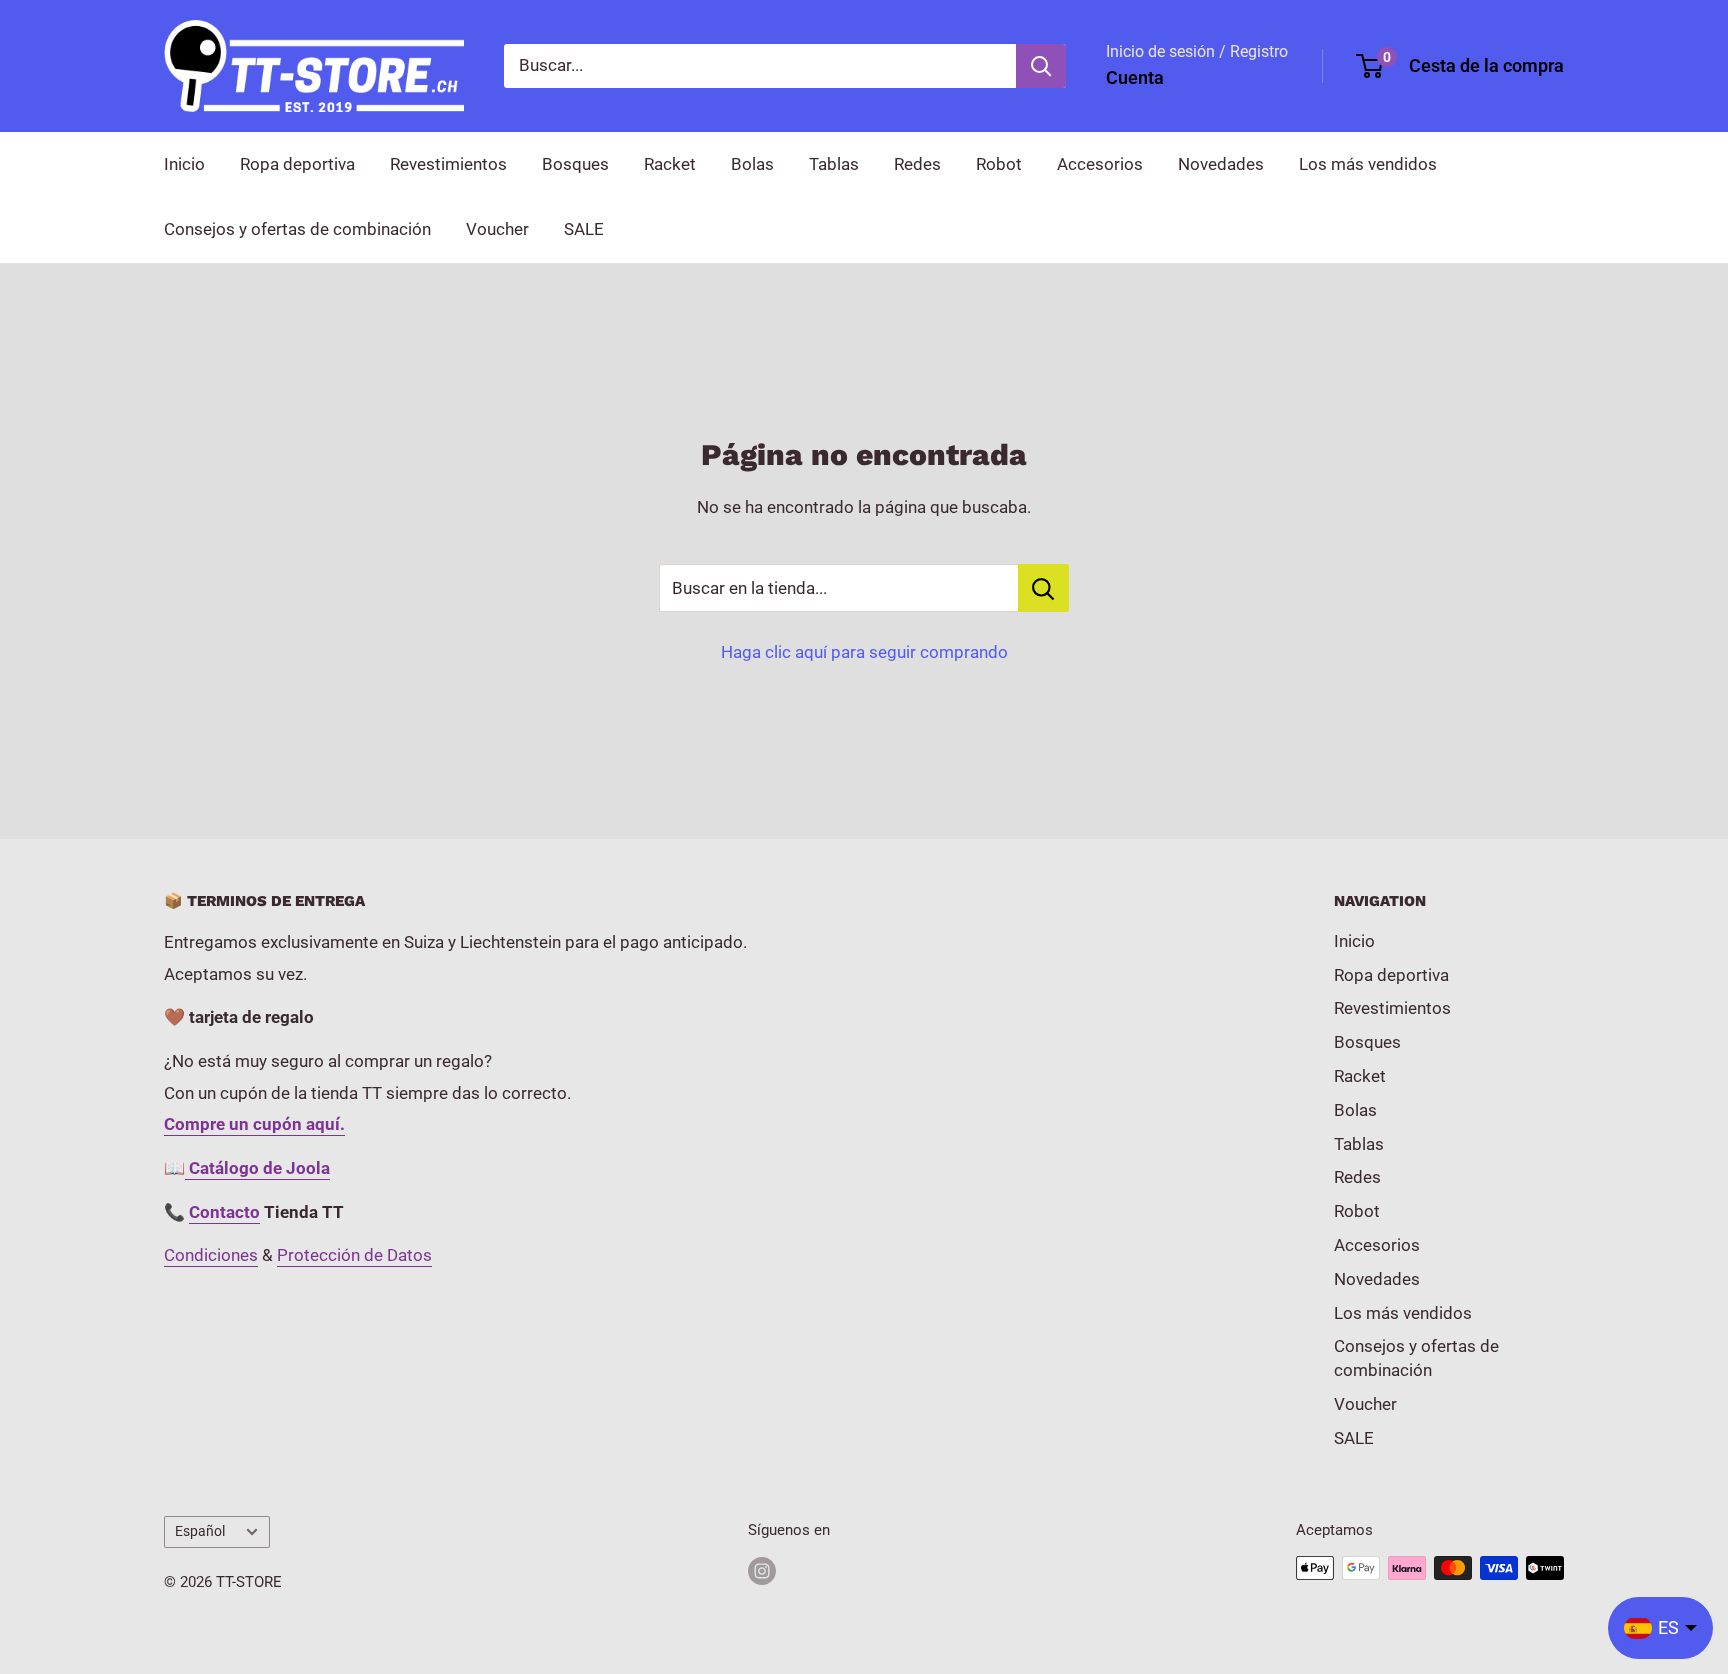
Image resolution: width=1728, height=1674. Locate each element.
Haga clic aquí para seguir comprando (864, 652)
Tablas (834, 164)
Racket (670, 164)
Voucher (497, 229)
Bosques (575, 164)
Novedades (1221, 164)
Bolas (752, 164)
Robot (999, 164)
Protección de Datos (354, 1255)
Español (200, 1531)
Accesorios (1100, 164)
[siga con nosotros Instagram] (762, 1570)
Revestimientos (448, 164)
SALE (584, 229)
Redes (917, 164)
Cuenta (1135, 77)
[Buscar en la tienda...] (1043, 588)
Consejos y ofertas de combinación (297, 229)
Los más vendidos (1368, 164)
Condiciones (211, 1255)
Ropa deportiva (297, 164)
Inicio (184, 164)
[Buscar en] (1041, 66)
